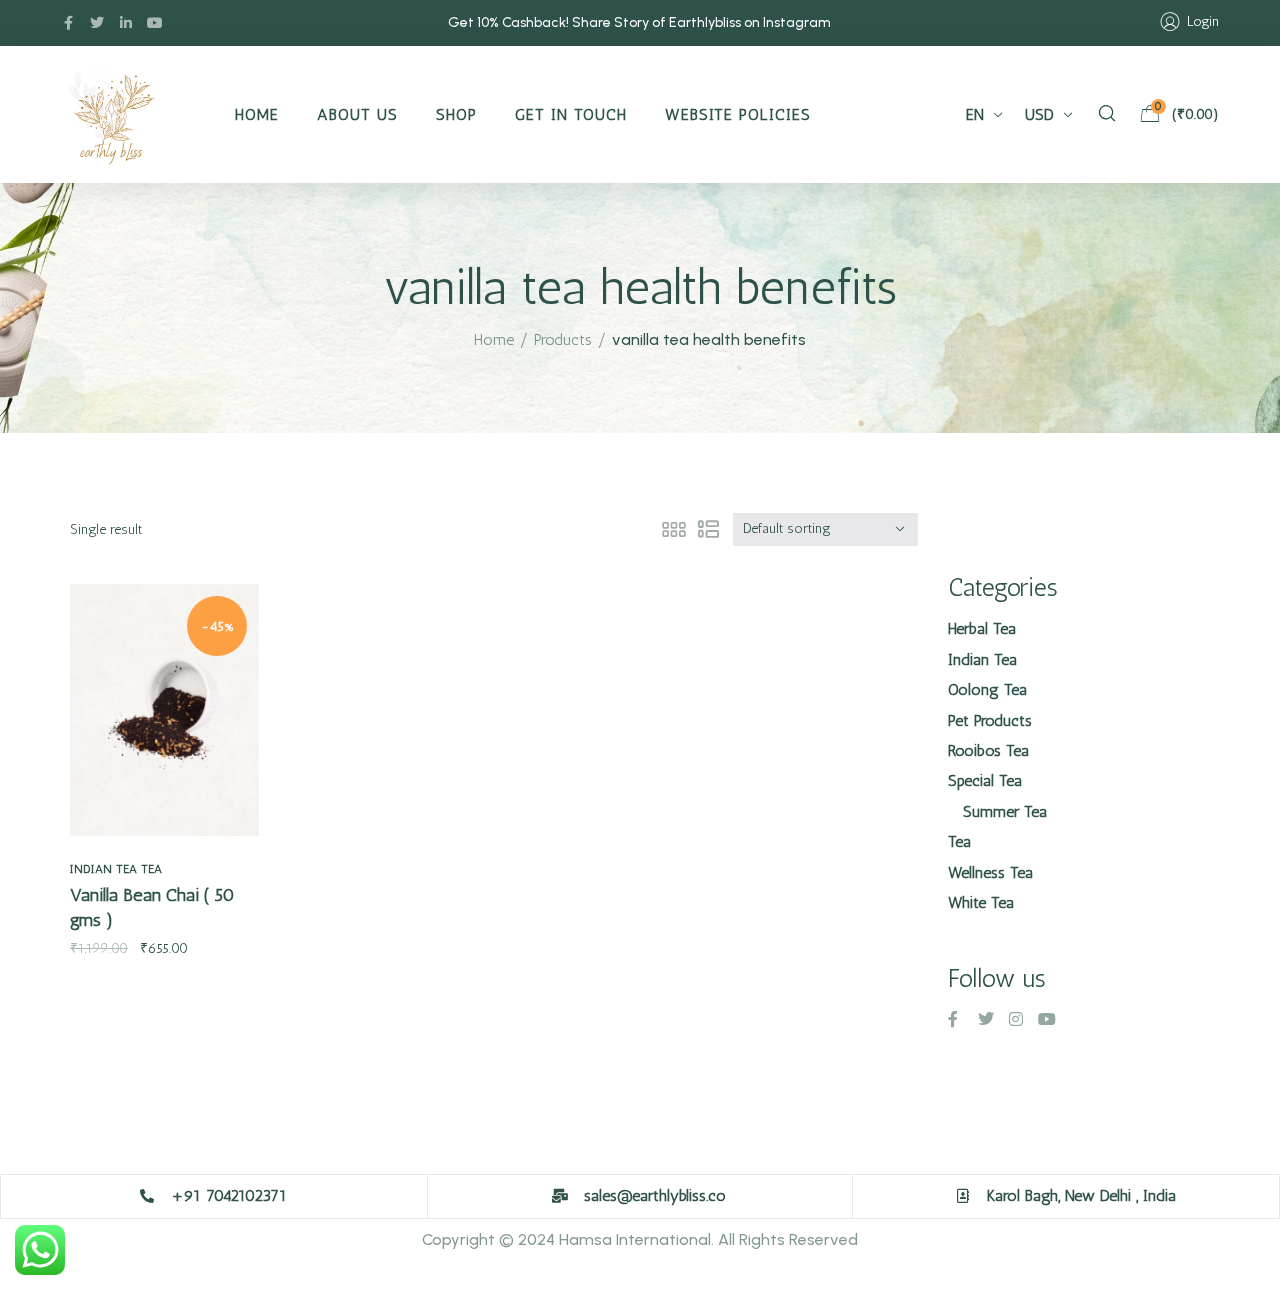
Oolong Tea (987, 689)
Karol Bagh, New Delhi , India (1081, 1195)
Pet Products (990, 720)
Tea (151, 869)
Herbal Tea (982, 628)
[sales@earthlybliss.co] (560, 1196)
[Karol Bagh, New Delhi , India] (963, 1196)
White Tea (981, 902)
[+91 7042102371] (147, 1196)
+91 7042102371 (229, 1195)
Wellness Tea (990, 872)
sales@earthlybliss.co (655, 1195)
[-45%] (164, 708)
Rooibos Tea (988, 750)
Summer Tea (1005, 811)
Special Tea (985, 780)
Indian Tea (103, 869)
